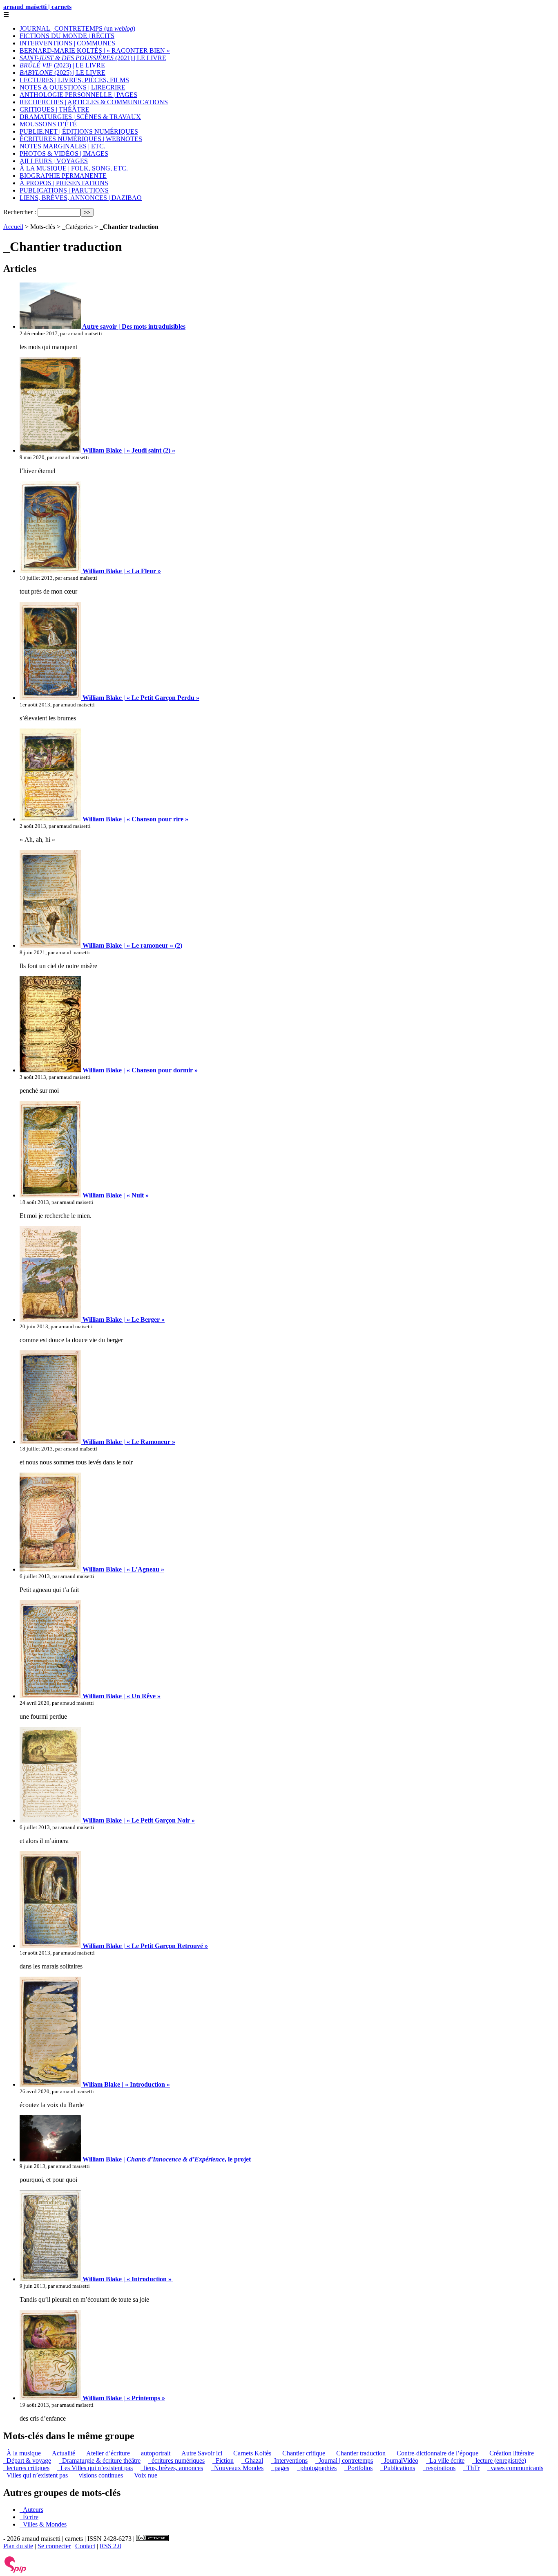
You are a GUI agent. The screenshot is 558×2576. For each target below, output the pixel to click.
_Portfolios (358, 2468)
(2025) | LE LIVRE (62, 73)
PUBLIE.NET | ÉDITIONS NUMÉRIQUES (79, 131)
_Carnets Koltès (251, 2453)
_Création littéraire (510, 2453)
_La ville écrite (445, 2461)
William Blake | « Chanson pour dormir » (139, 1070)
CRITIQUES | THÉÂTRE (55, 109)
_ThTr (471, 2468)
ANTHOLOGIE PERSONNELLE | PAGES (78, 95)
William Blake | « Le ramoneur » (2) (132, 945)
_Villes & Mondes (43, 2524)
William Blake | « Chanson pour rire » (135, 819)
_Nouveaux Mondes (237, 2468)
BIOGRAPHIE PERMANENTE (63, 176)
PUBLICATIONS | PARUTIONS (64, 190)
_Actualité (62, 2453)
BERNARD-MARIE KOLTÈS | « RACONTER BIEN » (95, 50)
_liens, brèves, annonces (172, 2468)
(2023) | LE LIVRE (62, 65)
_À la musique (22, 2453)
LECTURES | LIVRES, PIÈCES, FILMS (74, 80)
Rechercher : (20, 212)
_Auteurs (31, 2510)
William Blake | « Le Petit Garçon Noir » (138, 1820)
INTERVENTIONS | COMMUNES (67, 43)
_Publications (398, 2468)
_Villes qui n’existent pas (36, 2475)
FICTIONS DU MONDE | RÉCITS (67, 36)
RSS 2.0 (110, 2546)
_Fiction (223, 2461)
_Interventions (289, 2461)
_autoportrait (154, 2453)
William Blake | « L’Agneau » (123, 1569)
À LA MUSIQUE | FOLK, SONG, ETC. (74, 168)
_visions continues (99, 2475)
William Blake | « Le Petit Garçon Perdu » (140, 698)
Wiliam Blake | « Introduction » (125, 2084)
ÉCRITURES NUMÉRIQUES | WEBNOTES (81, 139)
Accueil (13, 227)
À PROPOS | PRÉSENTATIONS (64, 183)
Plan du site (18, 2546)
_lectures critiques (26, 2468)
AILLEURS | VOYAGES (54, 161)
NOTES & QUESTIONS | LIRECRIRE (73, 87)
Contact (85, 2546)
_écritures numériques (176, 2461)
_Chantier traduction (359, 2453)
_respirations (439, 2468)
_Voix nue (144, 2475)
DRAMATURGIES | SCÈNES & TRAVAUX (80, 117)
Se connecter (54, 2546)
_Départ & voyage (27, 2461)
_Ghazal (252, 2461)
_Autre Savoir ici (200, 2453)
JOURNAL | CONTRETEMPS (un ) (77, 28)
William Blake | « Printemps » (123, 2398)
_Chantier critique (302, 2453)
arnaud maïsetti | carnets (37, 7)
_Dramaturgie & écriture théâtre (100, 2461)
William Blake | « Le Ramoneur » (128, 1442)
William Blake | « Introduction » (127, 2279)
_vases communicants (515, 2468)
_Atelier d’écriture (106, 2453)
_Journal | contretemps (344, 2461)
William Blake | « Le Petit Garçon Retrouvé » (144, 1946)
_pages (280, 2468)
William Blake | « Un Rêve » (121, 1696)
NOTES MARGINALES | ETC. (62, 146)
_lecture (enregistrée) (499, 2461)
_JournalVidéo (400, 2461)
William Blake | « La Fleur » (121, 571)
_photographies (317, 2468)
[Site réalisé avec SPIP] (16, 2571)
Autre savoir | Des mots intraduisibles (133, 326)
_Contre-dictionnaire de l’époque (436, 2453)
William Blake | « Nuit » (115, 1195)
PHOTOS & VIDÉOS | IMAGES (64, 154)
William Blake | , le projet (166, 2159)
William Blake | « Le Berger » (123, 1319)
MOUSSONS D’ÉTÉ (48, 124)
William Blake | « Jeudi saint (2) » (128, 450)
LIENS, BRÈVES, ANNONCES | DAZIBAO (81, 198)
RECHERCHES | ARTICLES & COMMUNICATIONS (94, 102)
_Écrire (29, 2517)
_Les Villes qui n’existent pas (95, 2468)
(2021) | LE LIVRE (93, 58)
